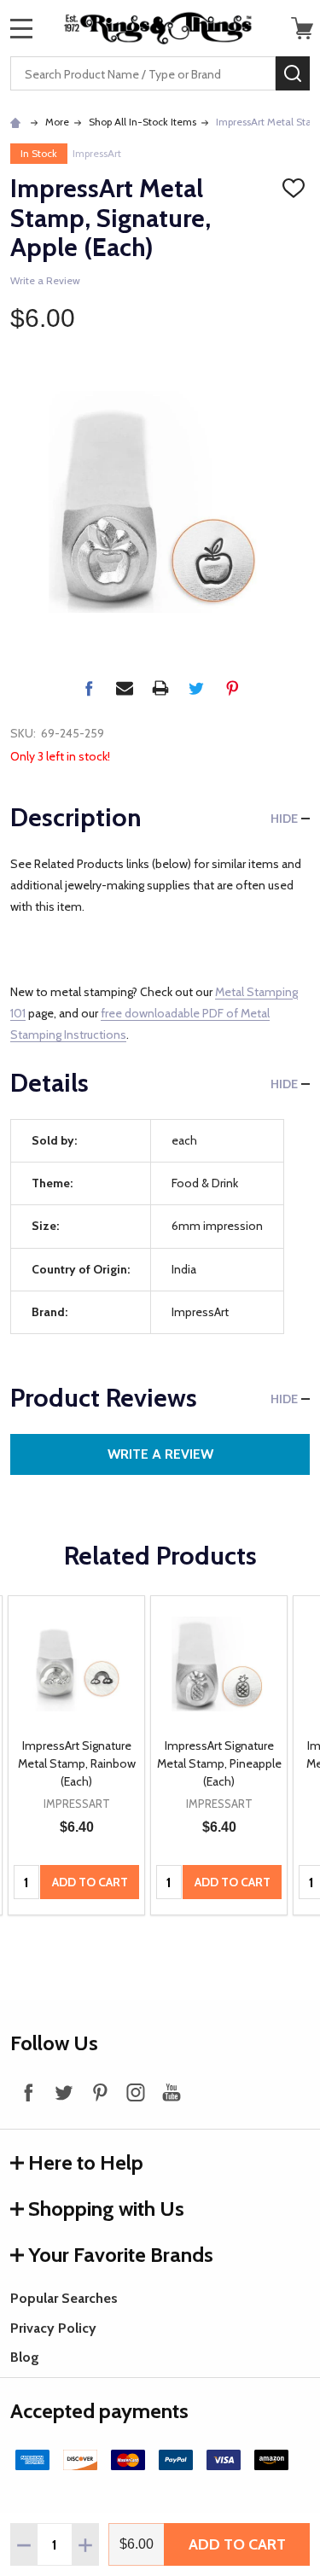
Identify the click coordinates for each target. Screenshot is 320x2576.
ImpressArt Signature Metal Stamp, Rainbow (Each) (77, 1763)
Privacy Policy (53, 2328)
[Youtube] (172, 2092)
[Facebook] (89, 688)
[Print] (160, 688)
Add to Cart (237, 2544)
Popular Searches (64, 2298)
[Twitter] (196, 688)
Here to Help (86, 2162)
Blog (25, 2357)
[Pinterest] (232, 688)
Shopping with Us (106, 2209)
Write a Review (45, 280)
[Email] (125, 688)
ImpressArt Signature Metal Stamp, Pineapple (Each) (219, 1763)
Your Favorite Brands (121, 2255)
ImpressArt (97, 153)
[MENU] (21, 28)
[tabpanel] (76, 1756)
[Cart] (302, 28)
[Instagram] (136, 2092)
